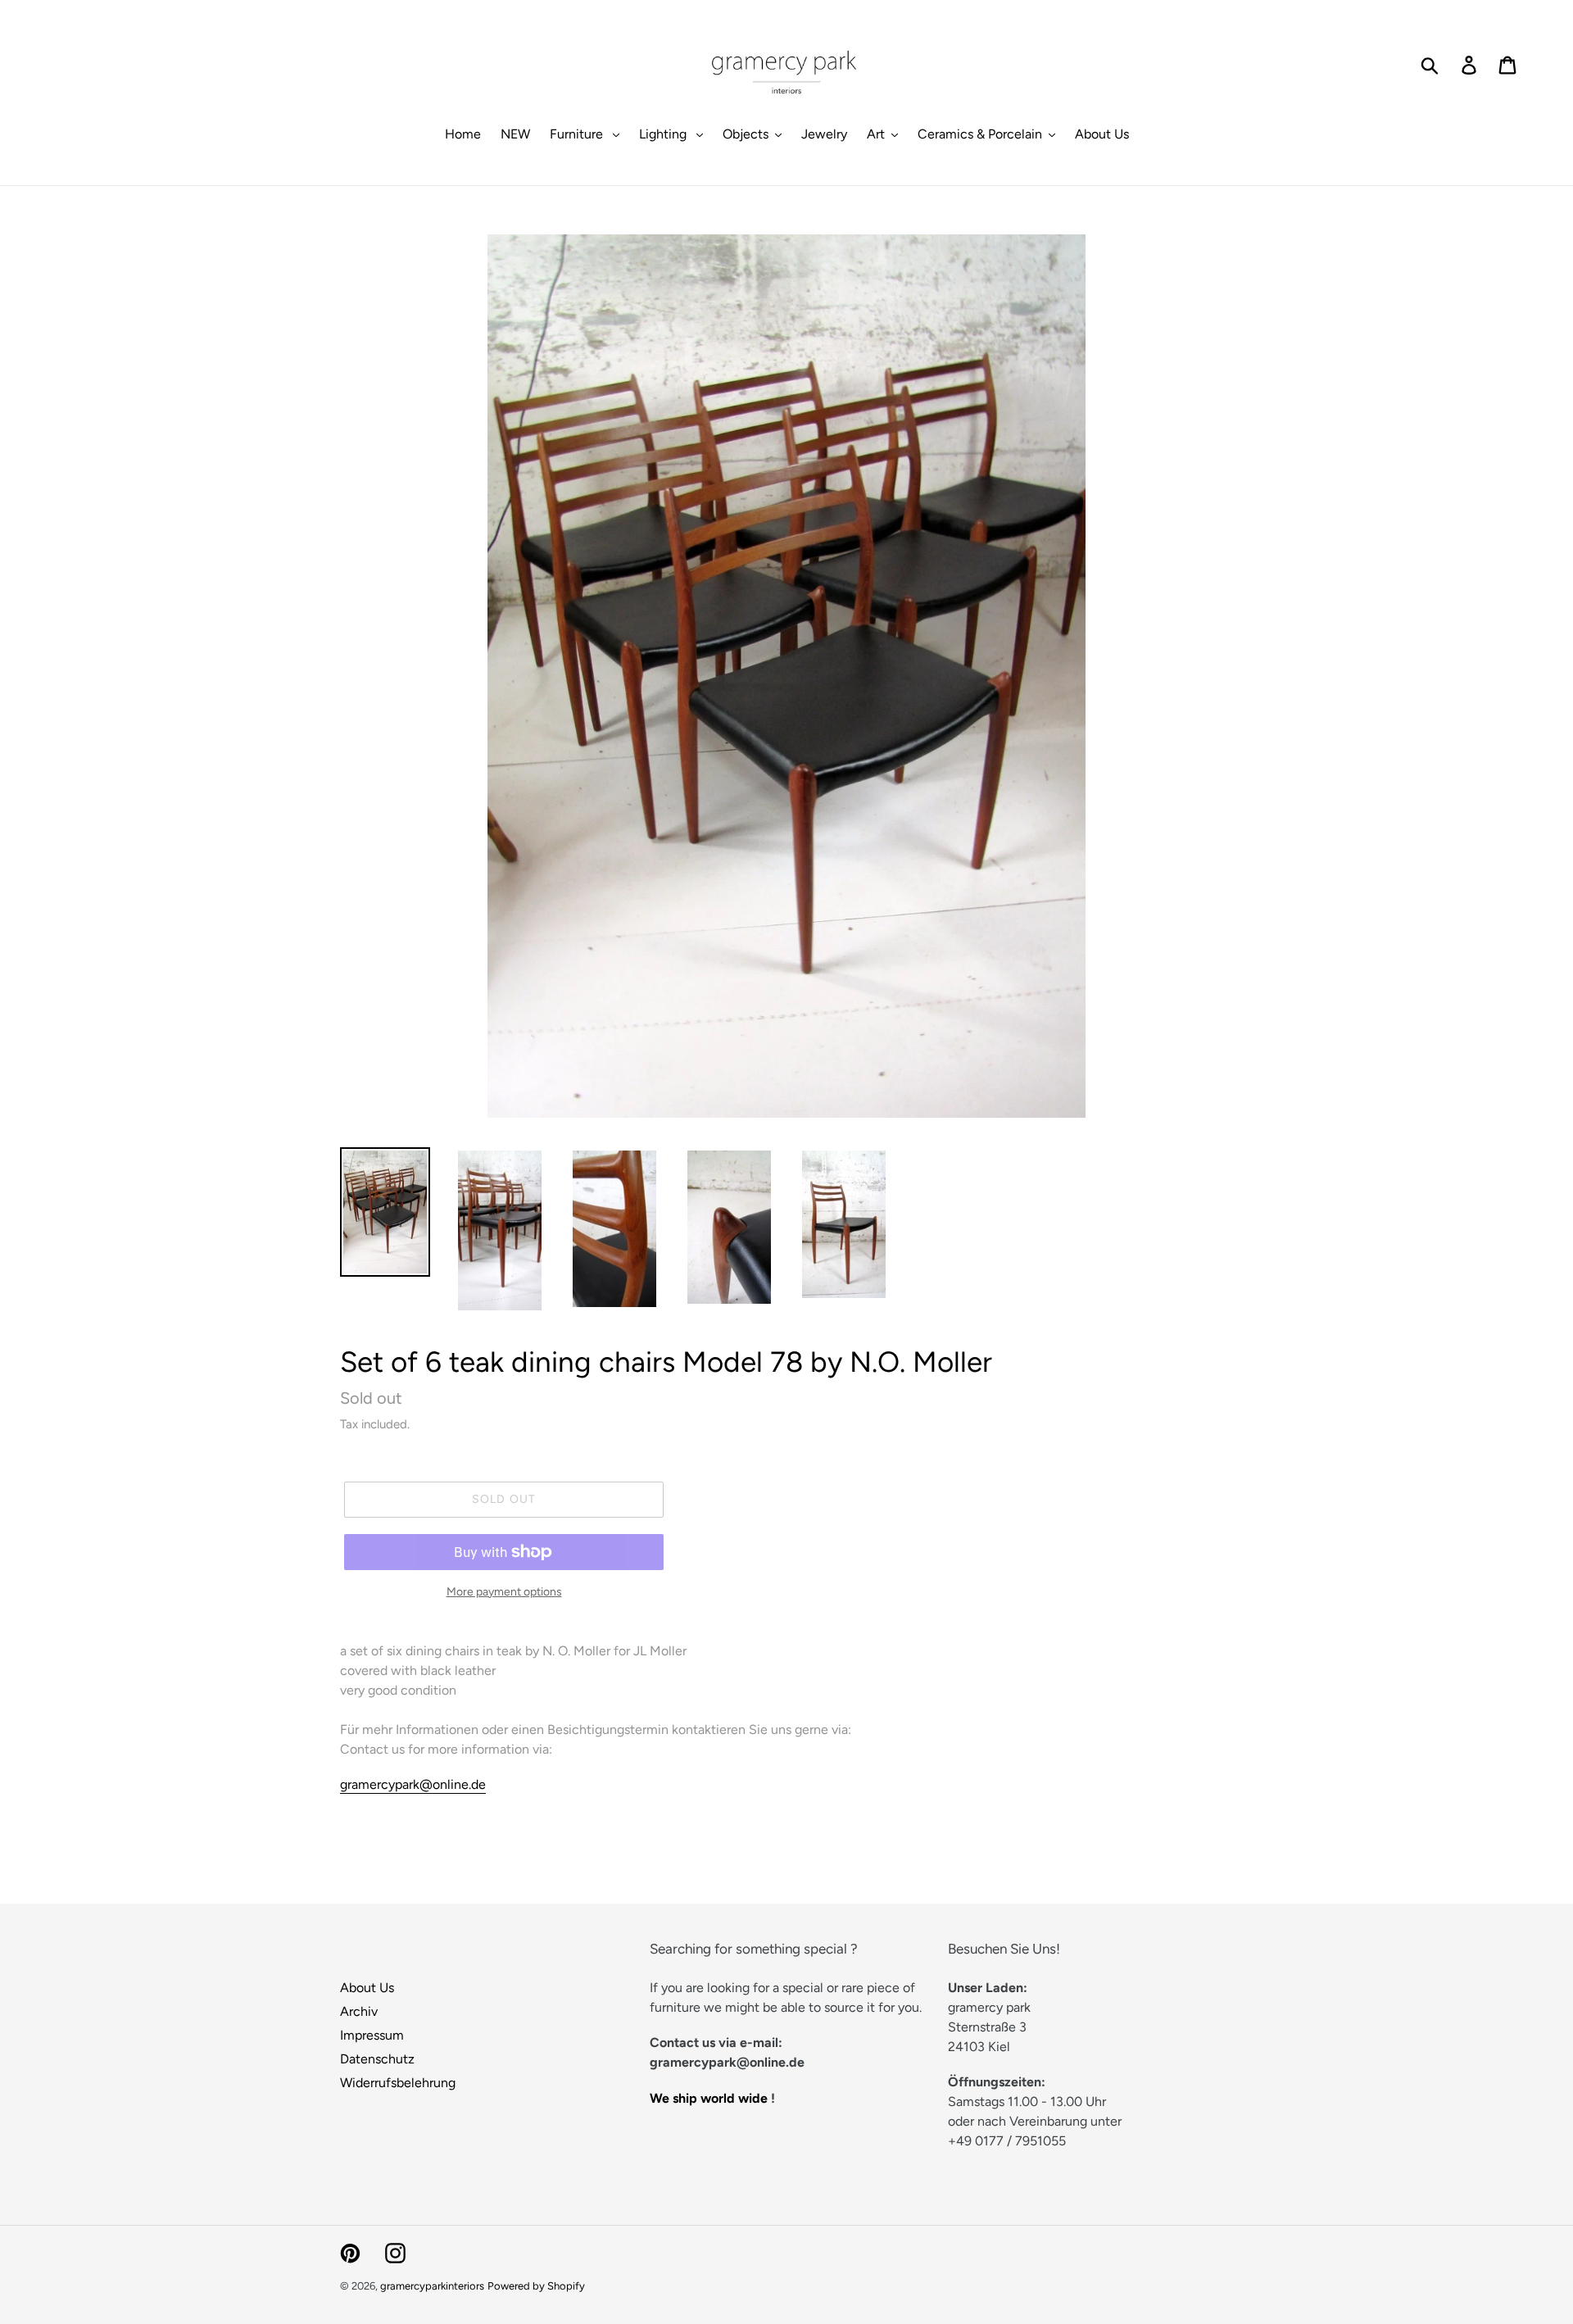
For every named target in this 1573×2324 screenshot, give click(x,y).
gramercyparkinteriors (432, 2286)
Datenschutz (377, 2059)
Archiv (359, 2011)
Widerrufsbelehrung (398, 2083)
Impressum (372, 2035)
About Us (367, 1988)
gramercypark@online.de (413, 1784)
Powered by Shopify (536, 2286)
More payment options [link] (504, 1592)
